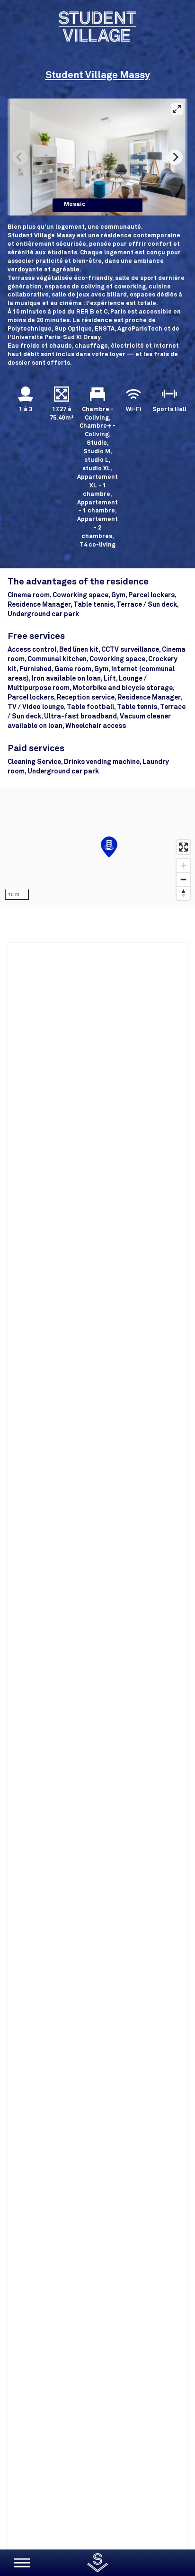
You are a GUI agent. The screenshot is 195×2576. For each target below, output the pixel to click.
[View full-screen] (177, 109)
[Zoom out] (183, 879)
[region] (97, 846)
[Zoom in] (183, 866)
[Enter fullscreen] (183, 847)
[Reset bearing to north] (183, 893)
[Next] (175, 157)
